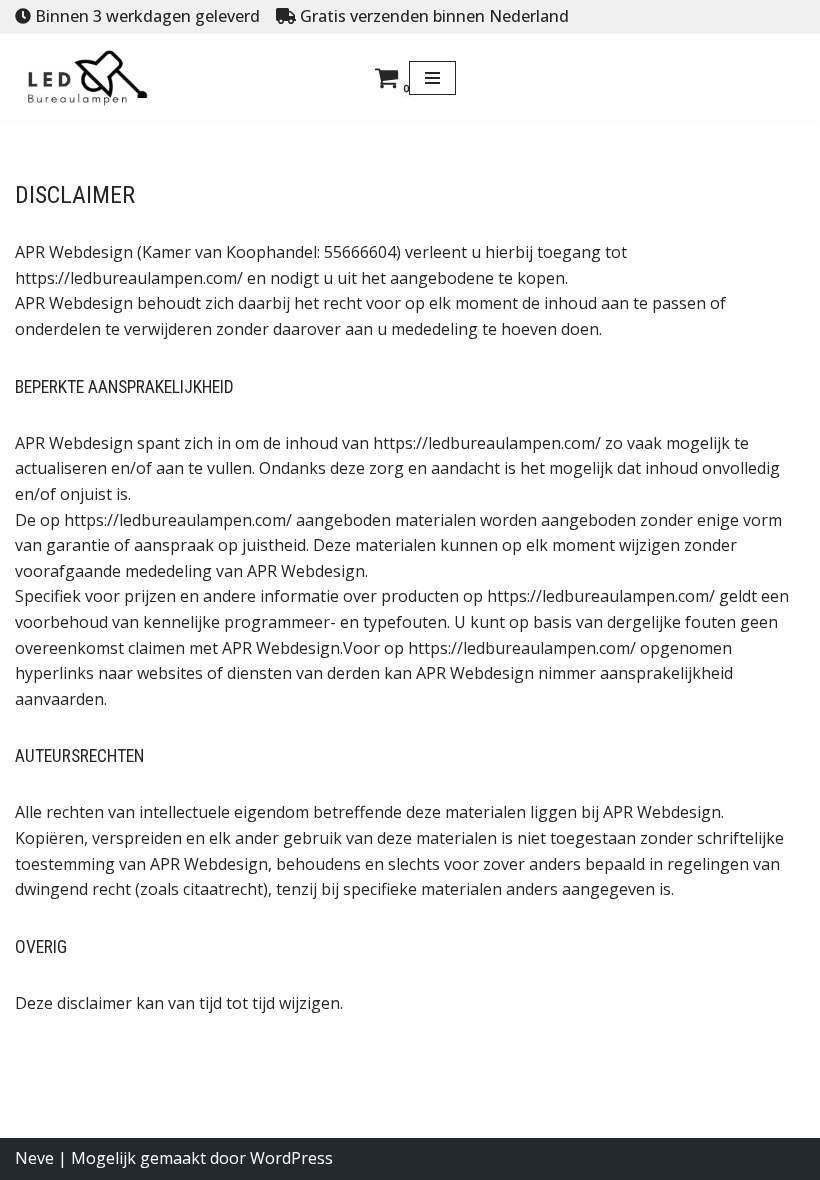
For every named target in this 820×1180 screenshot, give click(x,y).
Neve (34, 1158)
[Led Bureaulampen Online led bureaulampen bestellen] (102, 78)
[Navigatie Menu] (432, 78)
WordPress (291, 1158)
